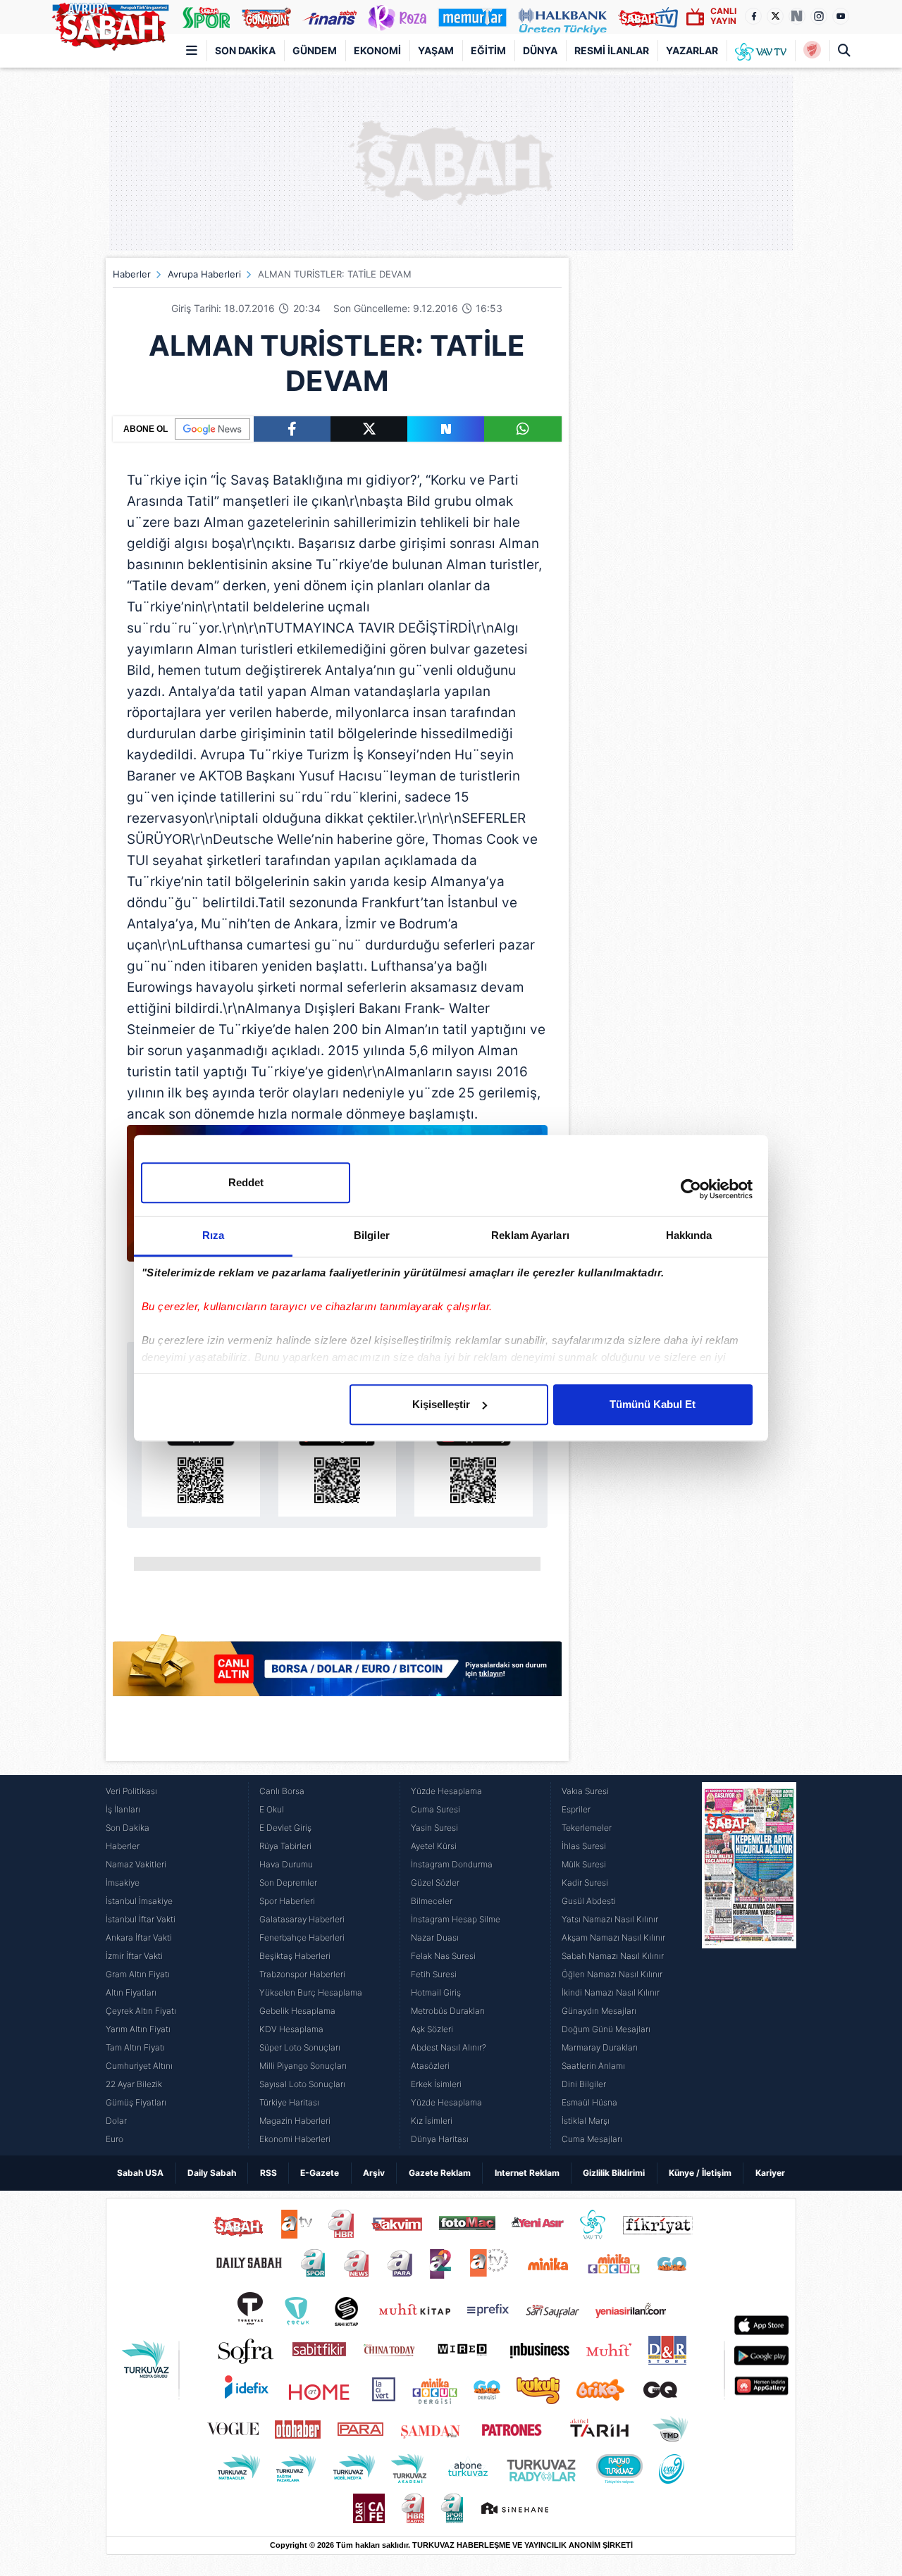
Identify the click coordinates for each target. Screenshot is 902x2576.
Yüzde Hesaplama (446, 1791)
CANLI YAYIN (723, 16)
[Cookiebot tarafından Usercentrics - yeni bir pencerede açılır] (691, 1189)
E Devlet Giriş (285, 1828)
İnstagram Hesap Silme (456, 1919)
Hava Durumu (286, 1864)
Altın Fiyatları (131, 1992)
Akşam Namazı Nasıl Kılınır (613, 1937)
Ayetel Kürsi (434, 1846)
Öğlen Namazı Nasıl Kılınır (612, 1974)
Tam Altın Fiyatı (135, 2047)
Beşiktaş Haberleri (295, 1956)
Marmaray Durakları (600, 2047)
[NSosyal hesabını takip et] (797, 16)
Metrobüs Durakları (448, 2011)
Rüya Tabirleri (285, 1846)
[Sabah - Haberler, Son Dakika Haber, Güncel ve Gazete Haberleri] (110, 24)
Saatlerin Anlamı (593, 2066)
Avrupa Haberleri (204, 274)
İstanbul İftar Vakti (141, 1919)
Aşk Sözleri (432, 2029)
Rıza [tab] (213, 1235)
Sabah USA (140, 2173)
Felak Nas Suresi (443, 1956)
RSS (268, 2173)
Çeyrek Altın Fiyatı (141, 2011)
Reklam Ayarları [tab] (530, 1235)
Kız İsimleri (432, 2121)
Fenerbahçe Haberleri (302, 1937)
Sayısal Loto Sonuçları (302, 2084)
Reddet (246, 1182)
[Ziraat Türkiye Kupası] (812, 51)
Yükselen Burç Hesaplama (311, 1992)
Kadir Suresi (585, 1883)
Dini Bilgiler (584, 2084)
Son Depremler (288, 1883)
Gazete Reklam (440, 2173)
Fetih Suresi (434, 1974)
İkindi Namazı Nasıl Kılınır (611, 1992)
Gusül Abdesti (589, 1901)
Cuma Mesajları (592, 2139)
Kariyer (770, 2173)
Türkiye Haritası (289, 2102)
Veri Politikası (131, 1791)
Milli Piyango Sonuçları (303, 2066)
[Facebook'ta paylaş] (292, 429)
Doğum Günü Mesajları (606, 2029)
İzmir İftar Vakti (134, 1956)
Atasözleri (430, 2066)
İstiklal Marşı (586, 2121)
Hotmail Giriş (436, 1992)
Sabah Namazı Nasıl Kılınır (613, 1956)
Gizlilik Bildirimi (614, 2173)
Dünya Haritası (440, 2139)
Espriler (576, 1809)
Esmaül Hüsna (589, 2102)
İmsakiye (123, 1883)
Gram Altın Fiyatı (138, 1974)
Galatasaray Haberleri (302, 1919)
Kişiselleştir (441, 1404)
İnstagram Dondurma (452, 1864)
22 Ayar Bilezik (134, 2084)
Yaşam (436, 50)
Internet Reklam (527, 2173)
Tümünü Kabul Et (653, 1404)
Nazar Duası (435, 1937)
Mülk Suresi (584, 1864)
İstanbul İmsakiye (139, 1901)
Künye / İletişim (700, 2173)
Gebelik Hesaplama (297, 2011)
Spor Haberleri (287, 1901)
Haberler (132, 274)
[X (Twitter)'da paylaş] (369, 429)
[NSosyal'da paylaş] (446, 429)
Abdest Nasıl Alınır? (449, 2047)
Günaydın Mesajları (599, 2011)
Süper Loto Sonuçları (300, 2047)
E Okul (272, 1809)
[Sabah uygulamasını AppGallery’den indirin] (474, 1464)
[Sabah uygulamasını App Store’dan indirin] (201, 1464)
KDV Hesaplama (291, 2029)
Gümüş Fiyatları (136, 2102)
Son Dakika (245, 50)
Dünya (540, 50)
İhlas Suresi (584, 1846)
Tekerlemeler (587, 1828)
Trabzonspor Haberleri (302, 1974)
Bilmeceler (432, 1901)
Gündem (315, 50)
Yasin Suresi (434, 1828)
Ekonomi (377, 50)
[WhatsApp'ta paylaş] (523, 429)
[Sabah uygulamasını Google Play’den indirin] (338, 1464)
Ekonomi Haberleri (295, 2139)
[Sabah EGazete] (749, 1965)
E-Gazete (320, 2173)
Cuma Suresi (435, 1809)
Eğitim (488, 50)
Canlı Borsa (282, 1791)
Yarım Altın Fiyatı (138, 2029)
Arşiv (374, 2173)
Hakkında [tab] (689, 1235)
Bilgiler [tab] (372, 1235)
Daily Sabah (212, 2173)
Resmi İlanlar (612, 50)
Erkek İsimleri (436, 2084)
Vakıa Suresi (585, 1791)
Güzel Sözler (435, 1883)
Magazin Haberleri (295, 2121)
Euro (115, 2139)
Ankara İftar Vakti (139, 1937)
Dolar (116, 2121)
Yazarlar (692, 50)
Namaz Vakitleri (136, 1864)
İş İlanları (123, 1809)
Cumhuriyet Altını (139, 2066)
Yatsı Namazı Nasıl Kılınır (610, 1919)
